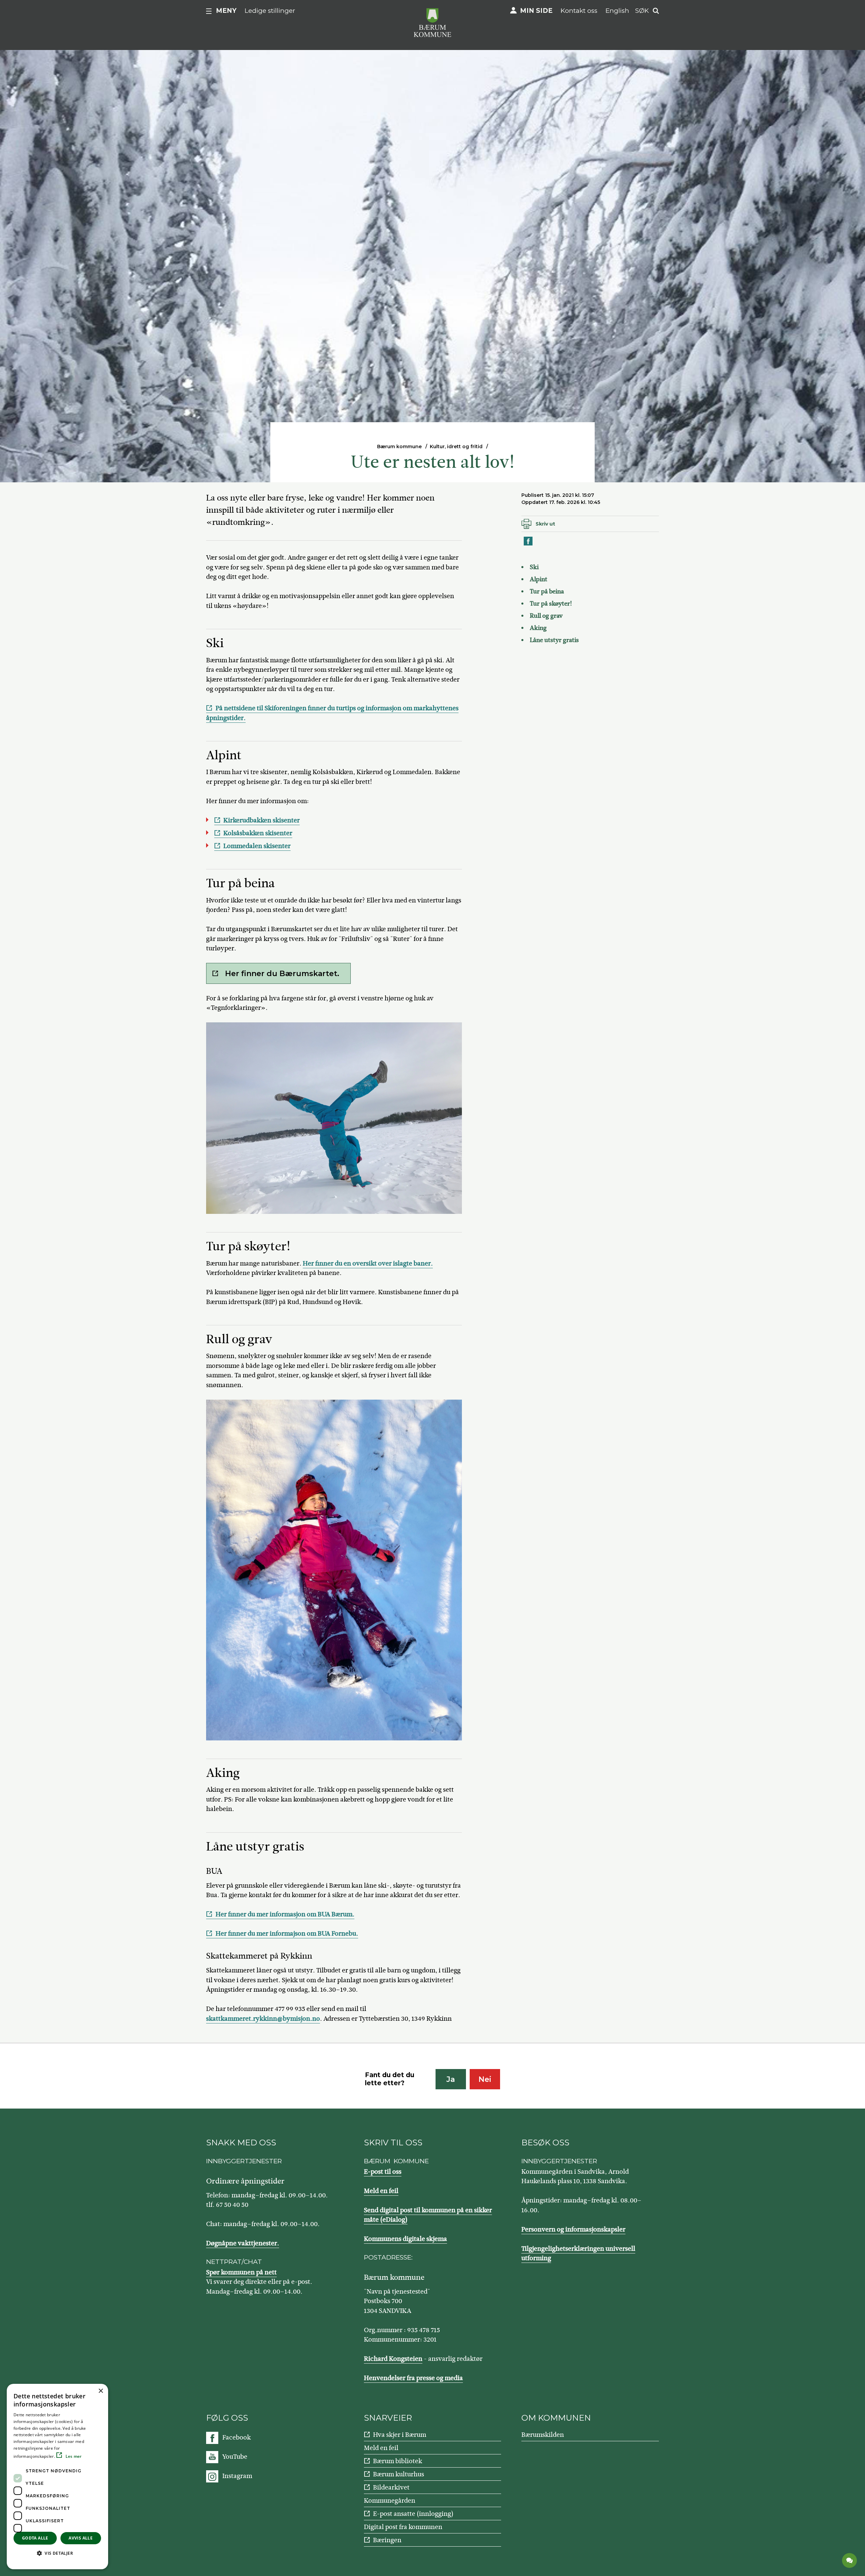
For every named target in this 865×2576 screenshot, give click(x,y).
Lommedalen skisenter (257, 846)
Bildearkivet (391, 2487)
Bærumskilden (543, 2435)
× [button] (101, 2391)
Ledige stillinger (270, 11)
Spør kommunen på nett (241, 2272)
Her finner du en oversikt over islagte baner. (368, 1263)
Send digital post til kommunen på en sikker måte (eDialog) (428, 2215)
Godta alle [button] (35, 2538)
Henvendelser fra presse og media (413, 2378)
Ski (534, 567)
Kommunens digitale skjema (405, 2239)
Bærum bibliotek (398, 2461)
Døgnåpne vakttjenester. (243, 2243)
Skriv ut (545, 524)
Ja (451, 2079)
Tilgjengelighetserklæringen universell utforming (578, 2253)
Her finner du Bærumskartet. (282, 974)
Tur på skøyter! (551, 604)
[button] (57, 2553)
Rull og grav (546, 616)
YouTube (235, 2457)
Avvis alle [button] (81, 2538)
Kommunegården (390, 2501)
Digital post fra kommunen (403, 2527)
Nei (485, 2079)
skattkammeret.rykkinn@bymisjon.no (263, 2019)
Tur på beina (547, 591)
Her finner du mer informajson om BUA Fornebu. (287, 1933)
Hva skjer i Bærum (400, 2435)
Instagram (237, 2476)
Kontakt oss (579, 11)
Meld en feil (381, 2191)
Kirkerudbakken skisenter (262, 820)
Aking (538, 628)
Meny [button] (226, 11)
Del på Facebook (528, 545)
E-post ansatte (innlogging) (413, 2514)
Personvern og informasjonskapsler (573, 2229)
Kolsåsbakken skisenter (258, 833)
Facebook (237, 2437)
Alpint (539, 579)
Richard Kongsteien (393, 2359)
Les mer (73, 2456)
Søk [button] (642, 11)
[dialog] (57, 2477)
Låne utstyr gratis (554, 640)
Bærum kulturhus (399, 2474)
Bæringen (387, 2540)
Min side (536, 11)
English (617, 11)
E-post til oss (383, 2172)
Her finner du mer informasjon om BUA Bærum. (285, 1914)
